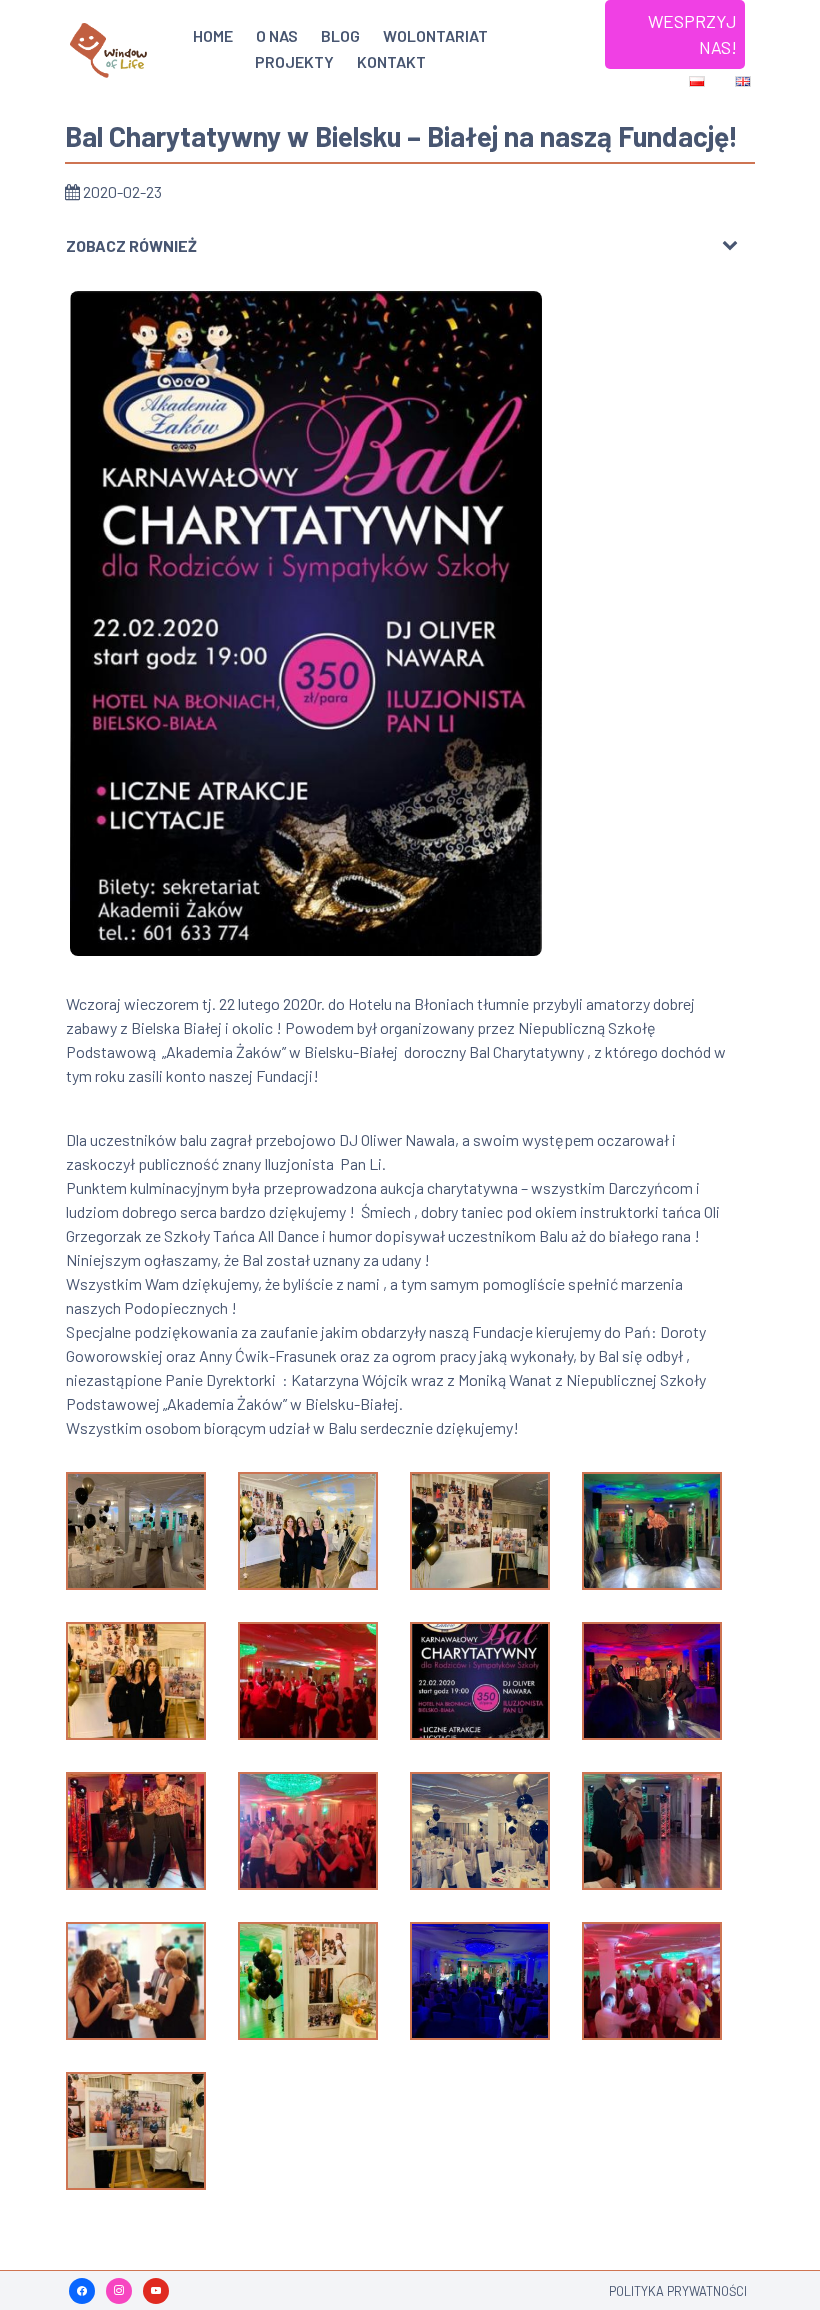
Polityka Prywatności (678, 2291)
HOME (213, 35)
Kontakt (391, 61)
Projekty (294, 61)
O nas (277, 35)
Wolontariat (435, 35)
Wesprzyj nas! (692, 34)
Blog (340, 35)
